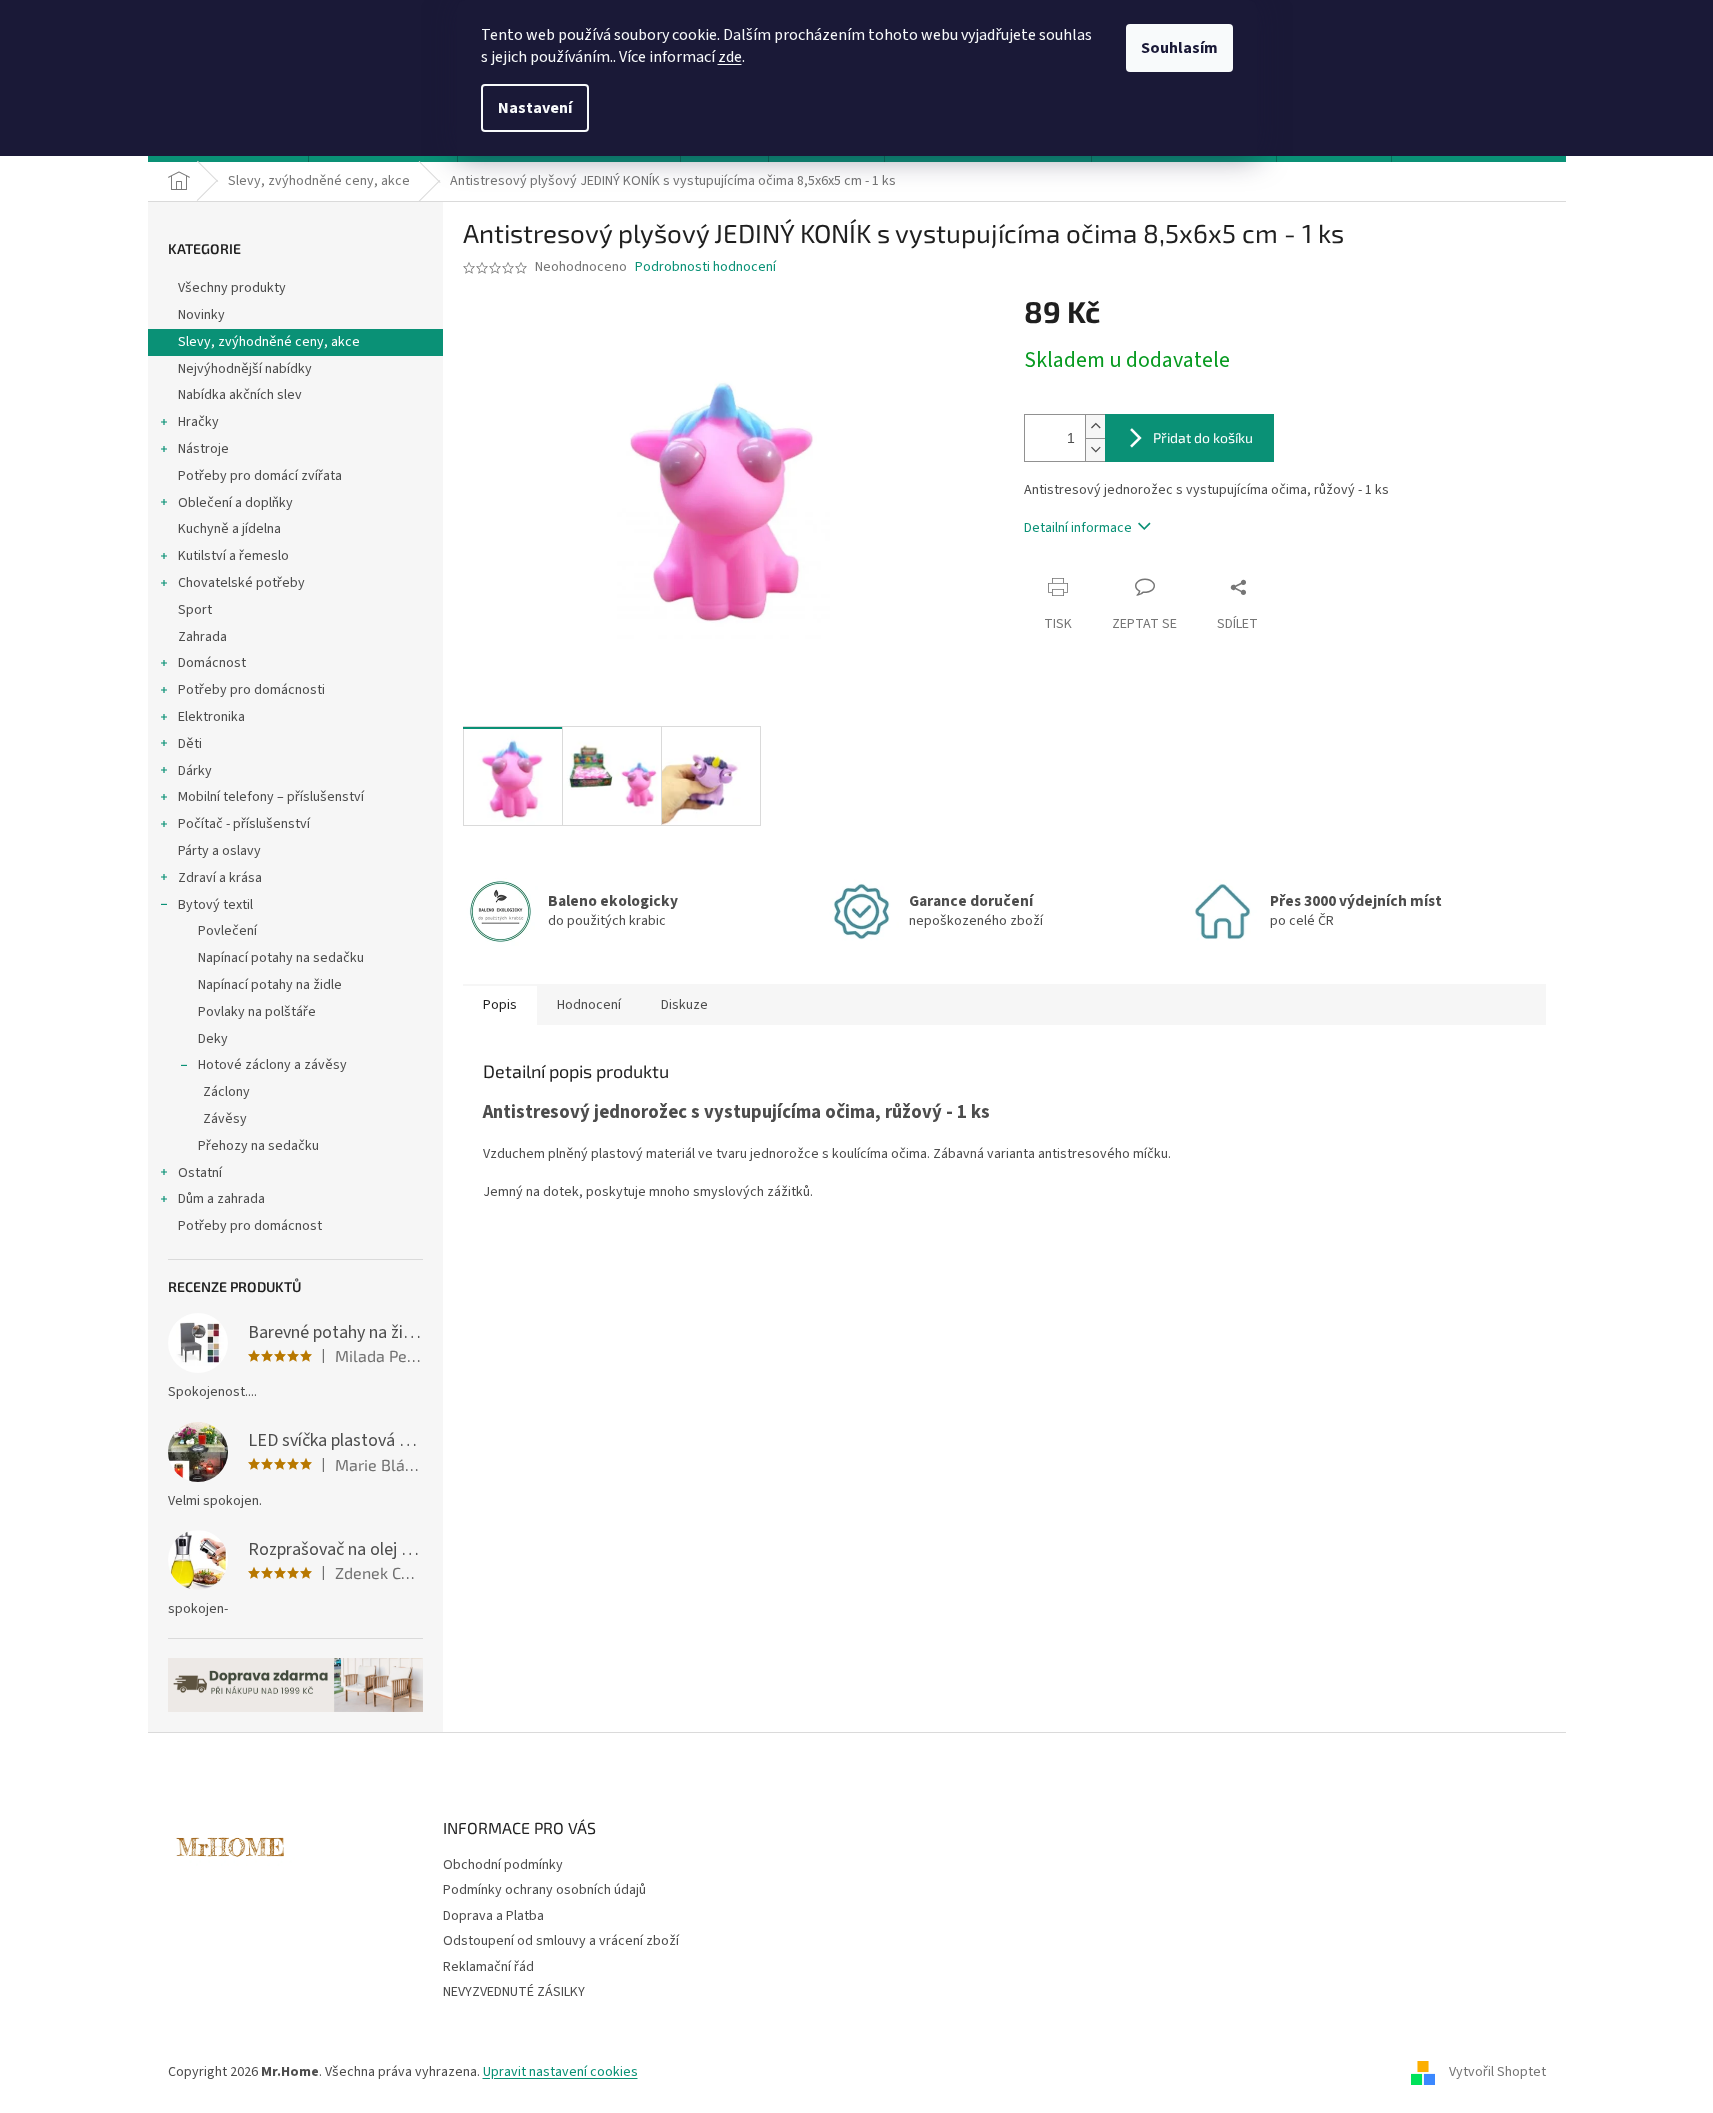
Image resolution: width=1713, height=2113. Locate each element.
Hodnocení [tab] (589, 1005)
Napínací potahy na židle (270, 985)
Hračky (198, 422)
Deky (213, 1039)
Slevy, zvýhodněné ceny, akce (269, 342)
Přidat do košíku (1203, 437)
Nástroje (203, 449)
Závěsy (225, 1119)
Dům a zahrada (221, 1199)
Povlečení (227, 931)
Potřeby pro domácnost (250, 1226)
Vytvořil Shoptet (1497, 2072)
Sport (195, 610)
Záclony (226, 1092)
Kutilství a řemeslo (233, 556)
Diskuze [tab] (684, 1005)
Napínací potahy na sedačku (281, 958)
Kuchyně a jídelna (229, 529)
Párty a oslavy (219, 851)
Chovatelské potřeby (241, 583)
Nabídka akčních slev (240, 395)
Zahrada (202, 637)
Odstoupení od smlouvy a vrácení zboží (561, 1941)
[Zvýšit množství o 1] (1095, 426)
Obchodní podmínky (503, 1865)
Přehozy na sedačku (258, 1146)
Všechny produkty (232, 288)
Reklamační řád (488, 1967)
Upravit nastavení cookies (560, 2072)
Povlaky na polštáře (257, 1012)
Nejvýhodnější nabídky (245, 369)
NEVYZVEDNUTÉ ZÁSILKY (514, 1992)
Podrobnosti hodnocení (705, 267)
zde (730, 57)
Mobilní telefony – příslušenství (271, 797)
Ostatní (200, 1173)
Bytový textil (215, 905)
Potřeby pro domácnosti (251, 690)
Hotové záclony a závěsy (272, 1065)
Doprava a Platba (493, 1916)
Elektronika (211, 717)
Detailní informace (1078, 528)
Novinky (201, 315)
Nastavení (535, 108)
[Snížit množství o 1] (1095, 449)
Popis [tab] (500, 1005)
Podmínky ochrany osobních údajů (544, 1890)
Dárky (195, 771)
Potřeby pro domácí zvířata (260, 476)
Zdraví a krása (220, 878)
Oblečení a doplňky (235, 503)
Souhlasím (1179, 48)
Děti (190, 744)
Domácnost (212, 663)
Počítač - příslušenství (244, 824)
